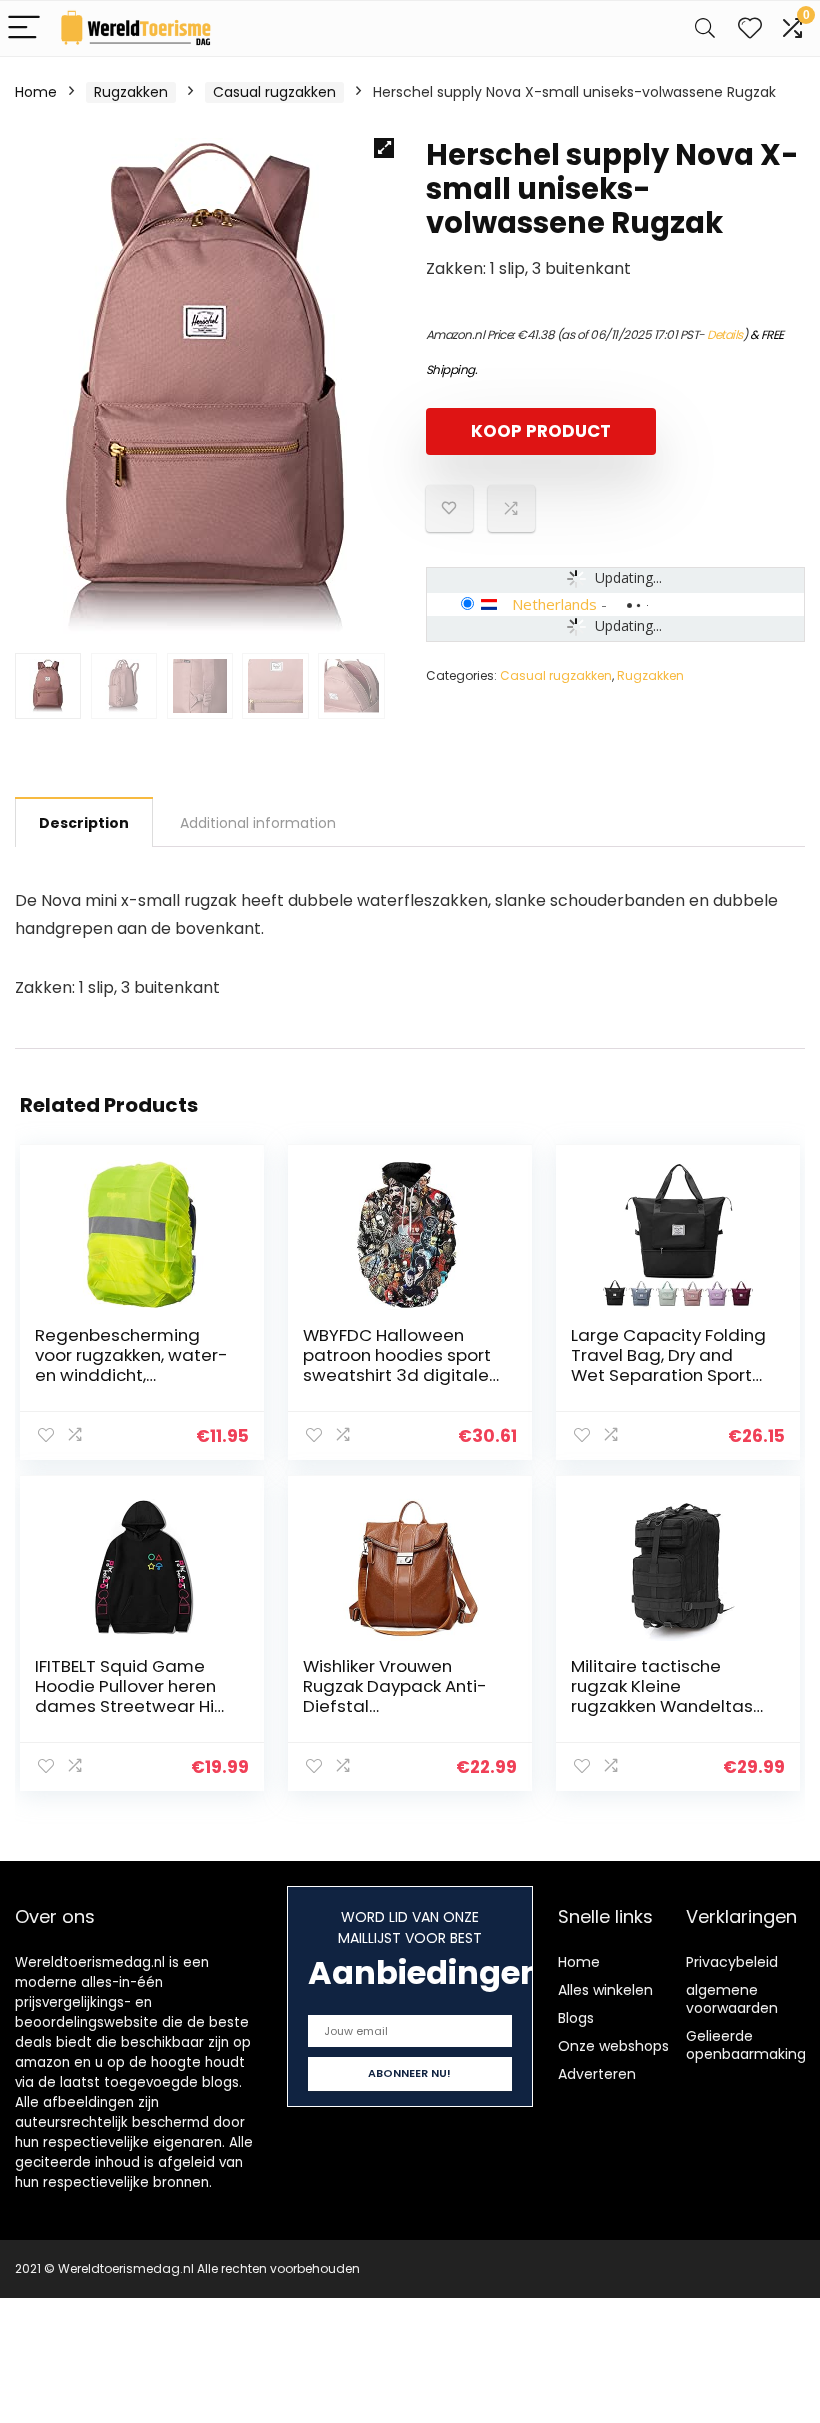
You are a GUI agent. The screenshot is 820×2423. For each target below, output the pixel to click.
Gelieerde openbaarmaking (746, 2045)
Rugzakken (131, 92)
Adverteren (597, 2074)
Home (36, 92)
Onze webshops (613, 2046)
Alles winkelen (605, 1990)
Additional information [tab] (258, 823)
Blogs (576, 2018)
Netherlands (554, 604)
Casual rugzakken (274, 92)
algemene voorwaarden (732, 1999)
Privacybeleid (732, 1962)
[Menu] (24, 28)
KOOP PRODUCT (541, 431)
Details (725, 334)
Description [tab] (84, 823)
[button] (384, 148)
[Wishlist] (750, 28)
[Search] (705, 28)
